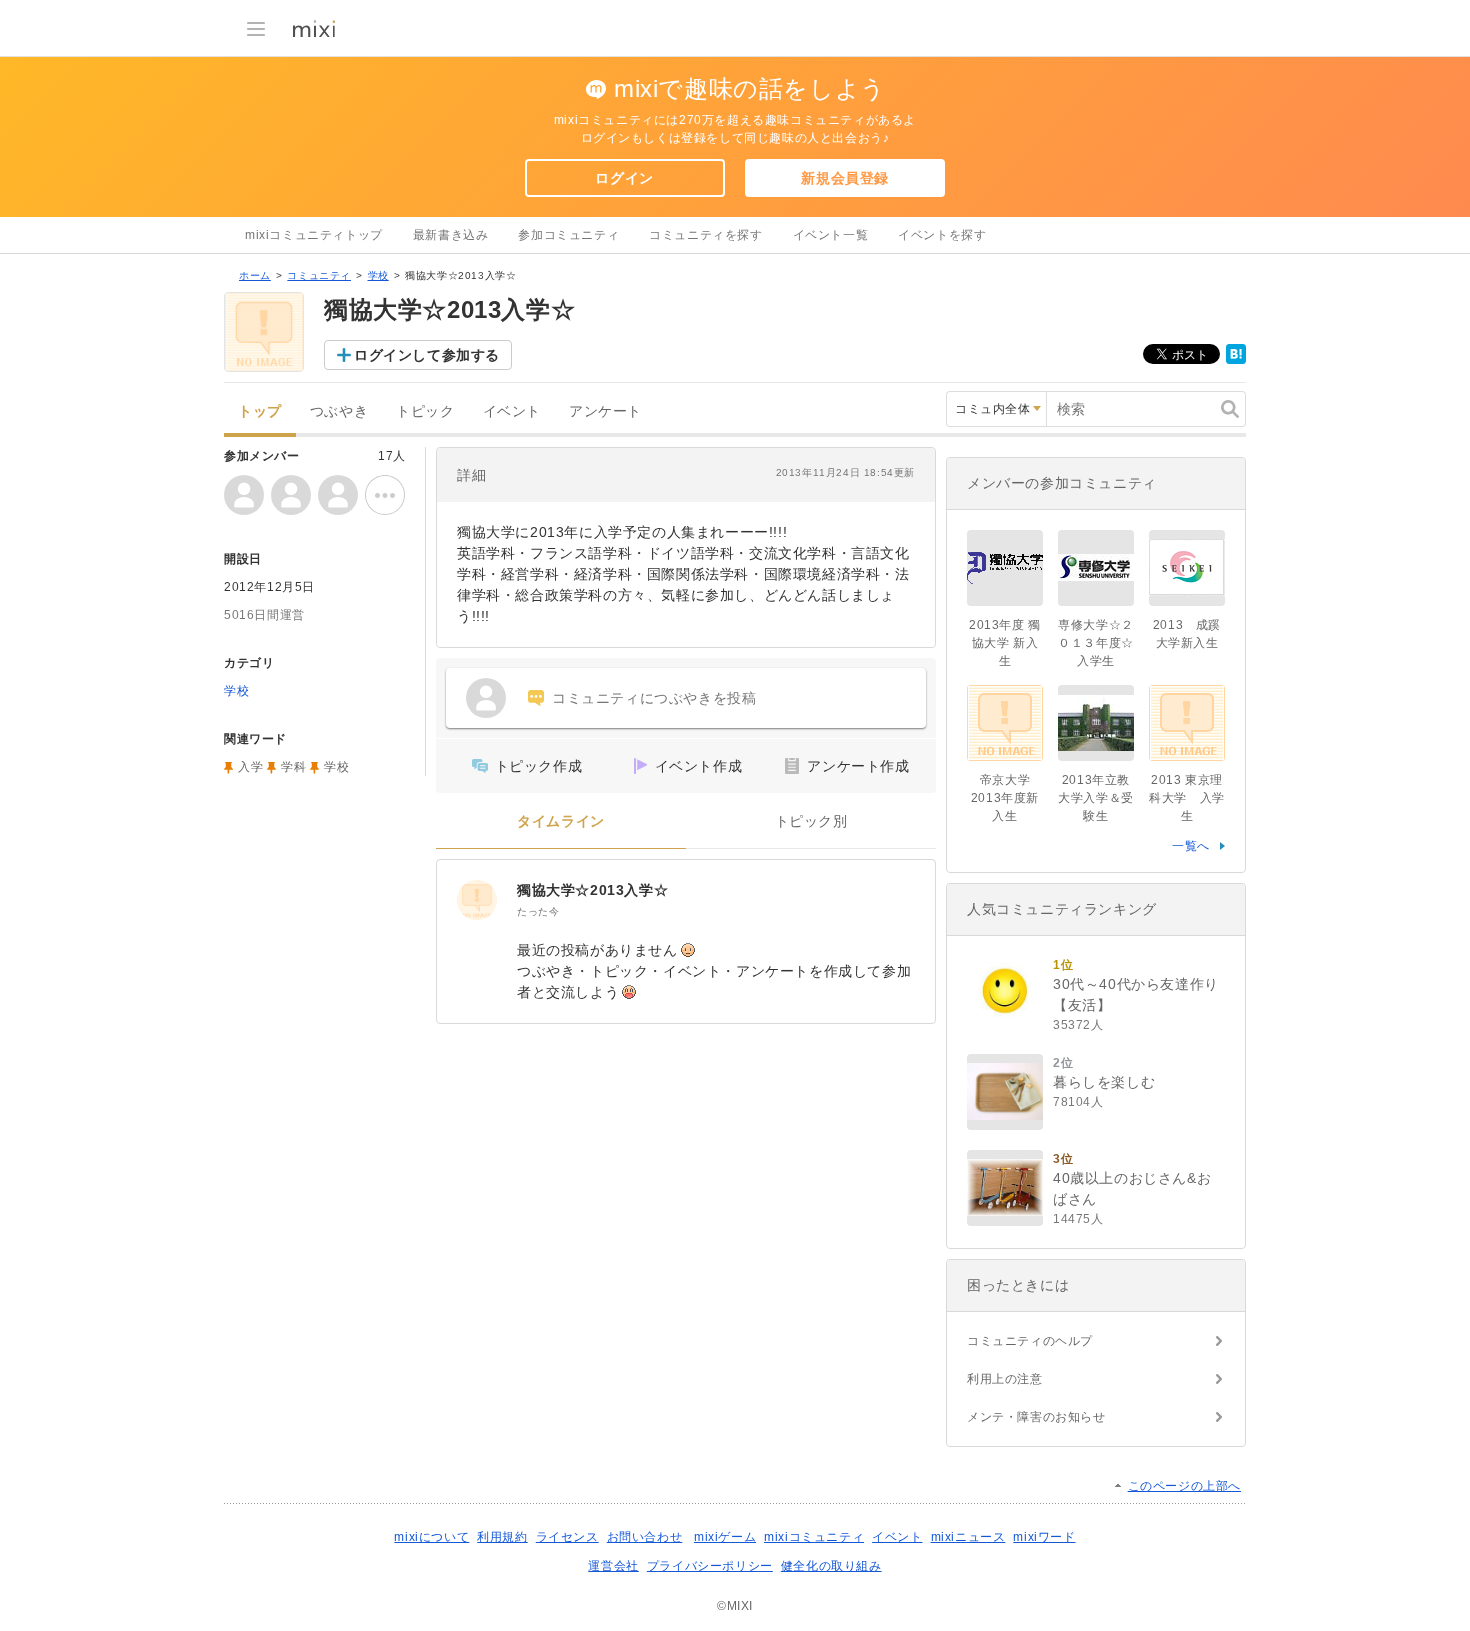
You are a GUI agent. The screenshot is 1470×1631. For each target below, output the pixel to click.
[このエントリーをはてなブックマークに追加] (1236, 360)
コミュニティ (319, 275)
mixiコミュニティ (814, 1537)
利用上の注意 (1005, 1379)
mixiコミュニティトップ (314, 235)
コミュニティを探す (705, 235)
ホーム (255, 275)
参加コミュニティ (568, 235)
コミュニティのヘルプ (1030, 1341)
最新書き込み (451, 235)
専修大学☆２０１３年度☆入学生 (1096, 643)
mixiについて (431, 1537)
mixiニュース (968, 1537)
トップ (260, 411)
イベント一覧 (831, 235)
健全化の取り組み (831, 1566)
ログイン (624, 178)
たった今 (538, 911)
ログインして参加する (427, 355)
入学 (250, 767)
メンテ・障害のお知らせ (1036, 1417)
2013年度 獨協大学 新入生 (1005, 643)
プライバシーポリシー (710, 1566)
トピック (425, 411)
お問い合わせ (645, 1537)
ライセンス (567, 1537)
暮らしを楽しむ (1104, 1082)
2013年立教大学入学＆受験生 (1096, 798)
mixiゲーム (725, 1537)
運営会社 (613, 1566)
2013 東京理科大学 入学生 (1187, 798)
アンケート (605, 411)
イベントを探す (942, 235)
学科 (293, 767)
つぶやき (339, 411)
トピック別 (811, 821)
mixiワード (1044, 1537)
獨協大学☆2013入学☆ (592, 890)
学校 (378, 275)
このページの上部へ (1184, 1486)
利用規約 (502, 1537)
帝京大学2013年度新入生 (1005, 798)
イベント (512, 411)
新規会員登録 (845, 178)
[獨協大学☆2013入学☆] (477, 900)
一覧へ (1191, 846)
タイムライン (561, 821)
